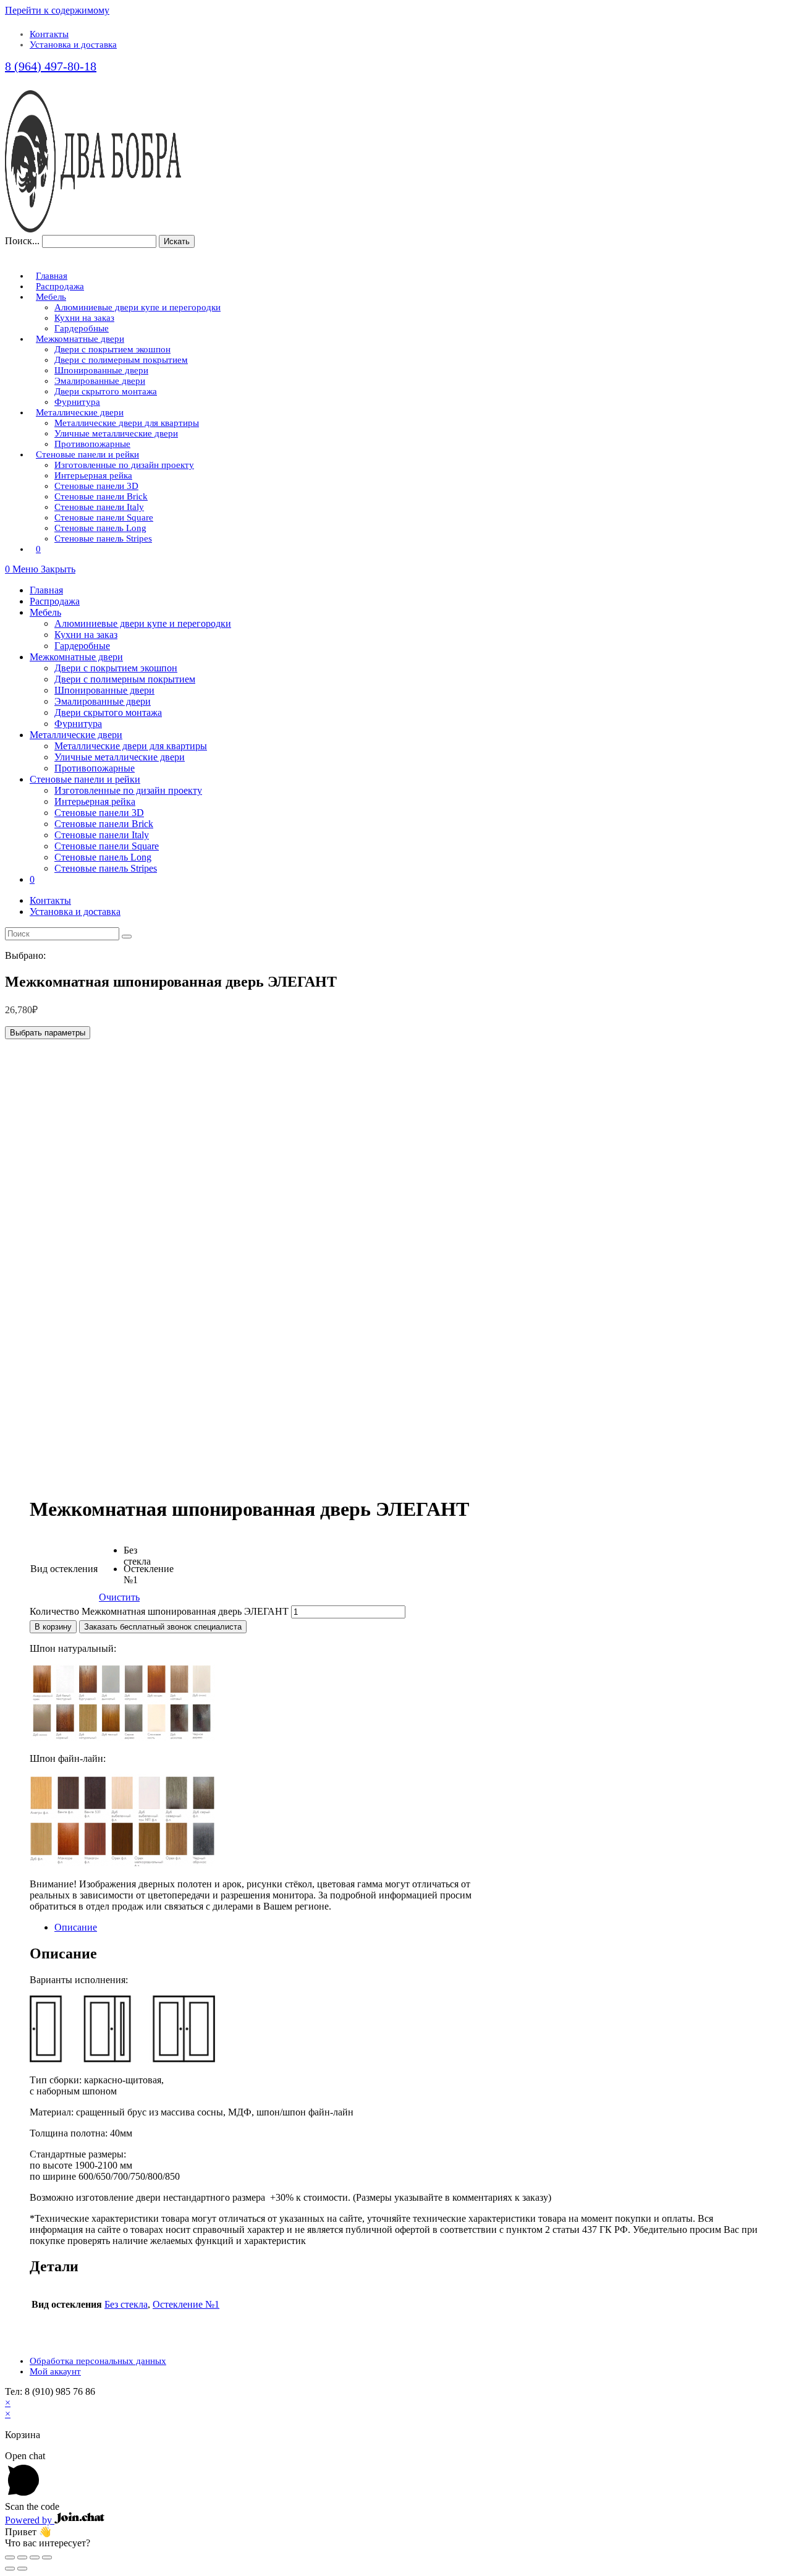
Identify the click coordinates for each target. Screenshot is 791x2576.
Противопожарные (95, 768)
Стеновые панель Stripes (106, 868)
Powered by (30, 2520)
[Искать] (127, 937)
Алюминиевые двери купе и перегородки (143, 623)
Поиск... (22, 241)
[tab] (408, 1928)
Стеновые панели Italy (102, 835)
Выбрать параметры (48, 1033)
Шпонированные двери (104, 690)
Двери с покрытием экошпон (116, 668)
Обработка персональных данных (98, 2361)
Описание (76, 1927)
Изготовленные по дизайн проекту (128, 790)
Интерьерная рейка (95, 801)
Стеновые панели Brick (104, 824)
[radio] (133, 1554)
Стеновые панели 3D (99, 813)
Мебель (45, 612)
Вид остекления (64, 1569)
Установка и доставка (73, 45)
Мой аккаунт (55, 2371)
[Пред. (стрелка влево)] (10, 2569)
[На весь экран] (35, 2557)
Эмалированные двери (103, 701)
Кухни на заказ (86, 635)
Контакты (49, 34)
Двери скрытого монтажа (108, 712)
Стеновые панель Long (103, 857)
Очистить (119, 1597)
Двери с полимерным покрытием (125, 679)
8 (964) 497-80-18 (51, 66)
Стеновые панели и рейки (85, 779)
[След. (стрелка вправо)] (22, 2569)
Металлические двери (76, 735)
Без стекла (126, 2304)
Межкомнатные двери (76, 657)
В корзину (53, 1627)
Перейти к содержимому (57, 10)
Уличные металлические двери (120, 757)
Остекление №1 (186, 2304)
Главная (46, 590)
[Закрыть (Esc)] (10, 2557)
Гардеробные (82, 646)
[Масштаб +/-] (47, 2557)
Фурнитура (78, 724)
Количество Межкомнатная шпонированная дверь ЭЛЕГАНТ (159, 1611)
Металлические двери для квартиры (131, 746)
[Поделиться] (22, 2557)
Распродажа (55, 601)
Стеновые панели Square (107, 846)
